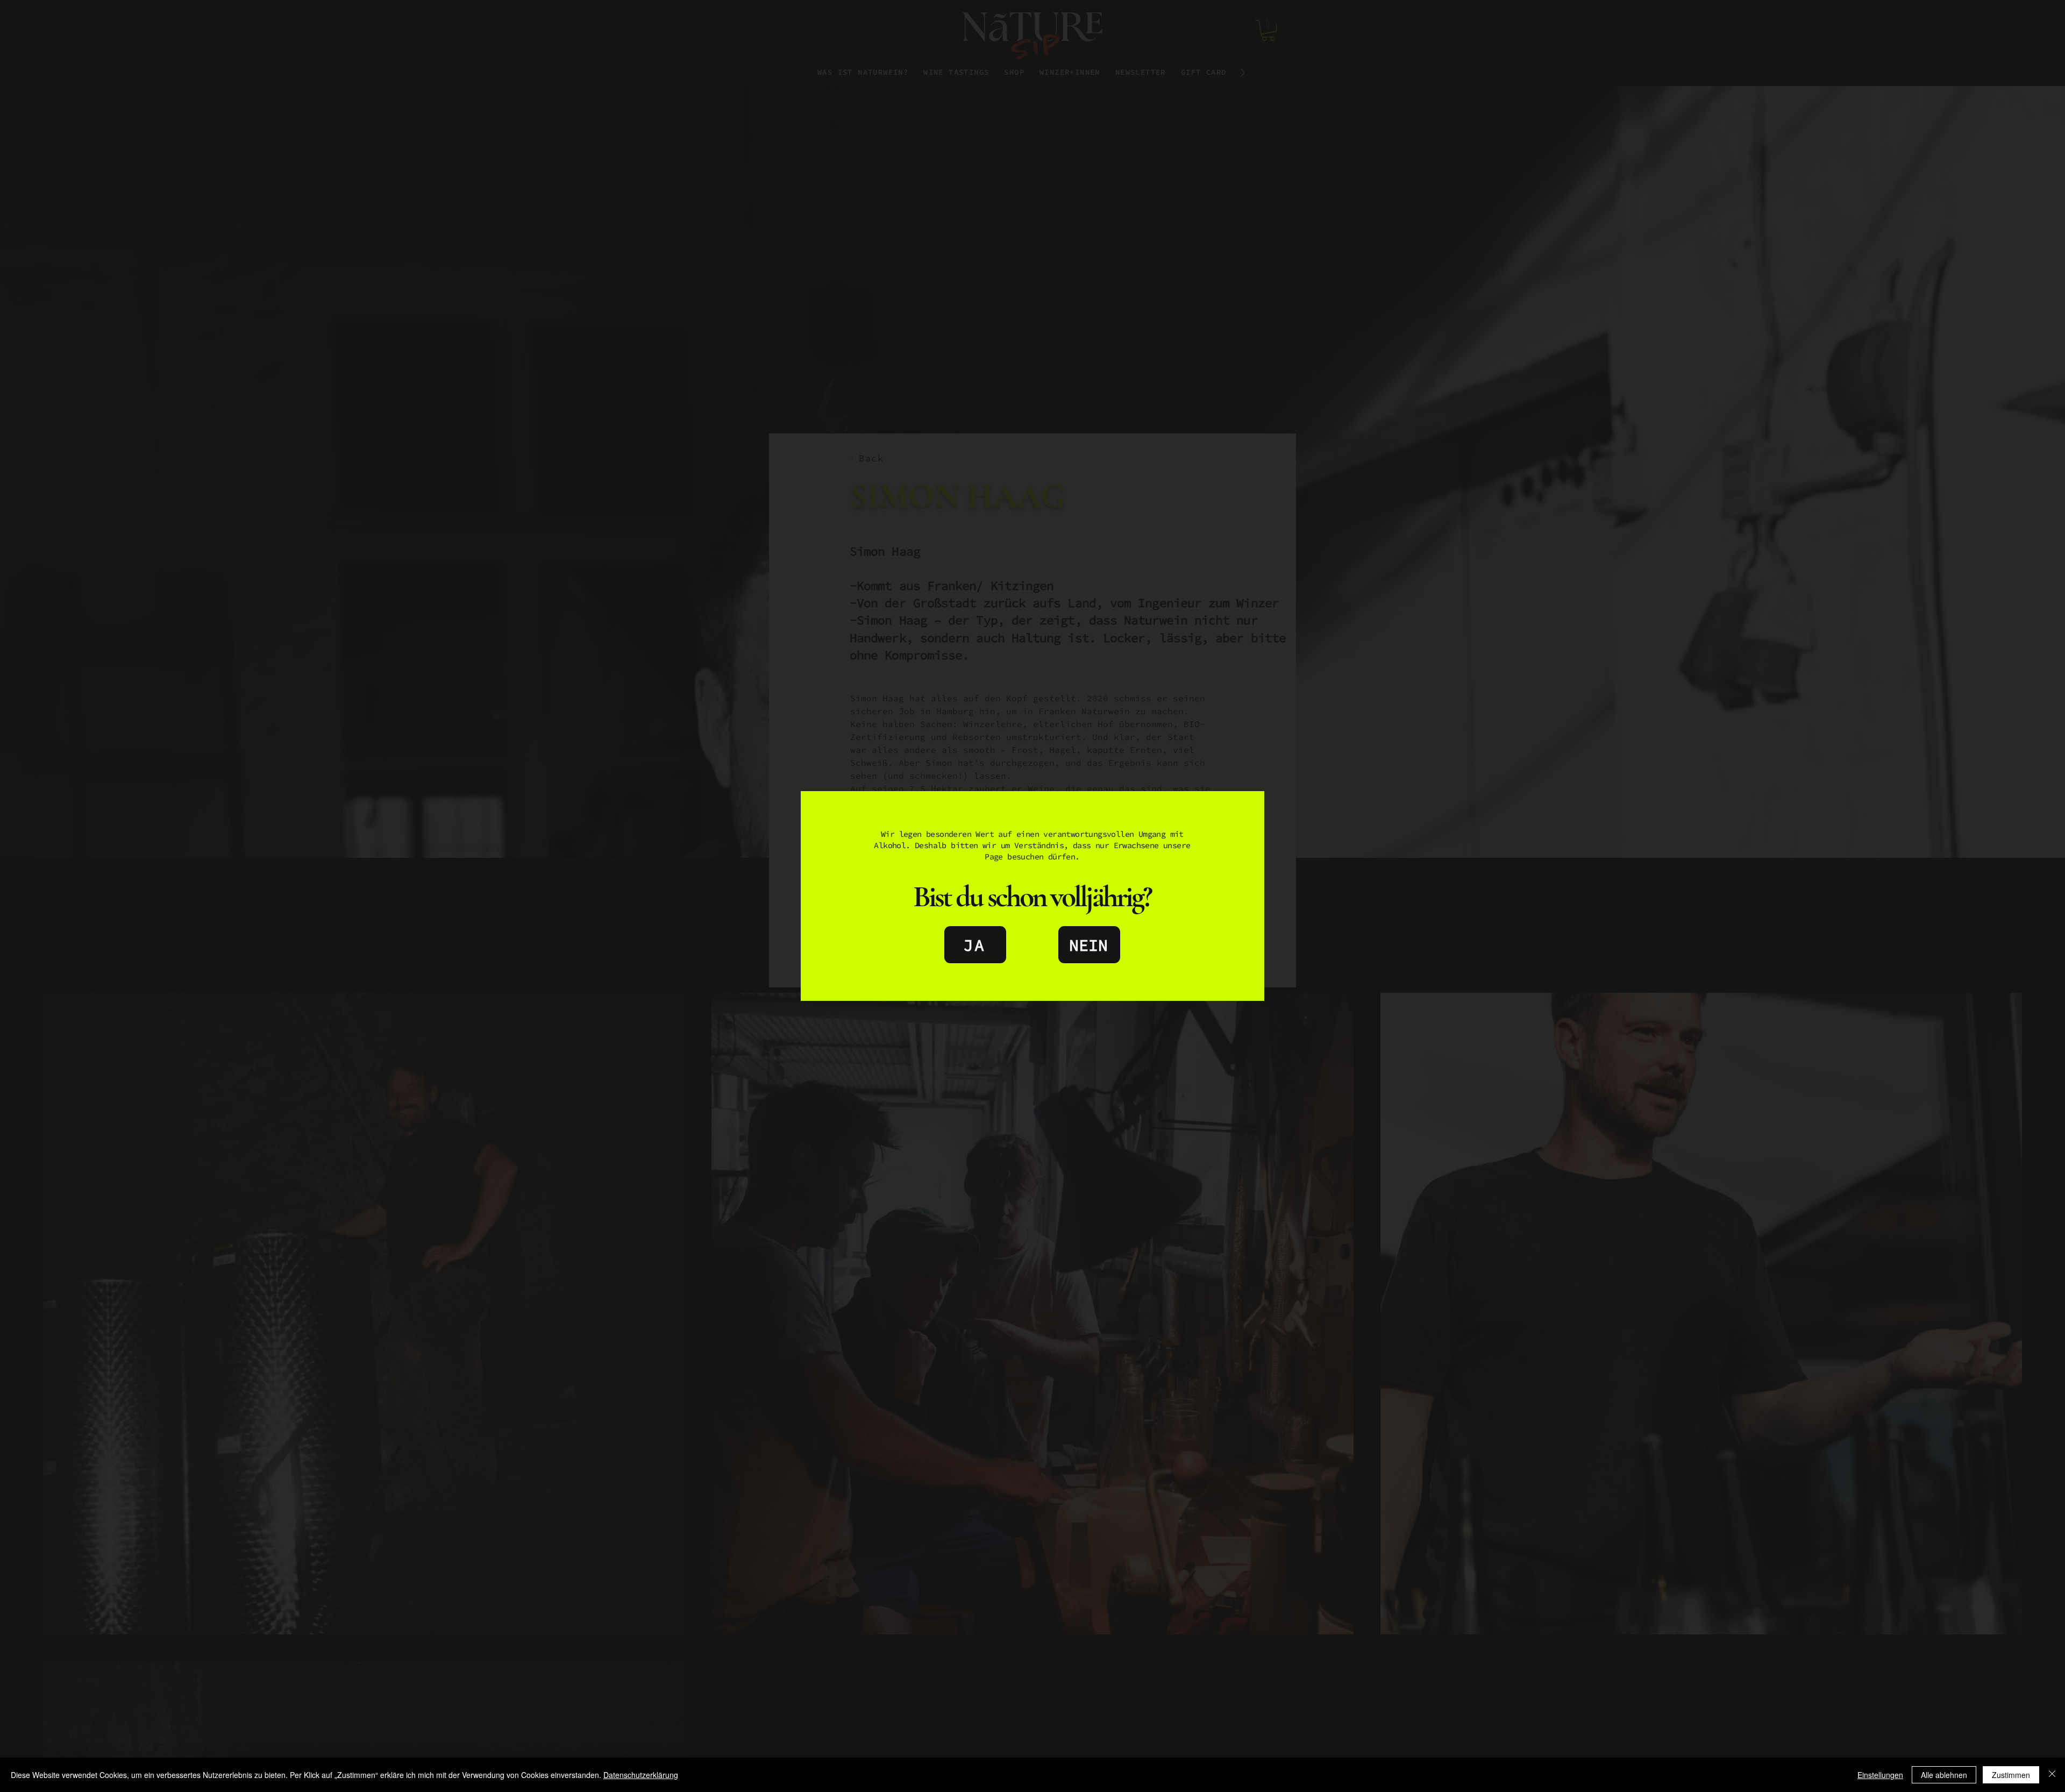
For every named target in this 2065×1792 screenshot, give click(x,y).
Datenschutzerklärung (641, 1775)
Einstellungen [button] (1880, 1775)
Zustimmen (2011, 1775)
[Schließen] (2052, 1775)
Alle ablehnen (1944, 1775)
